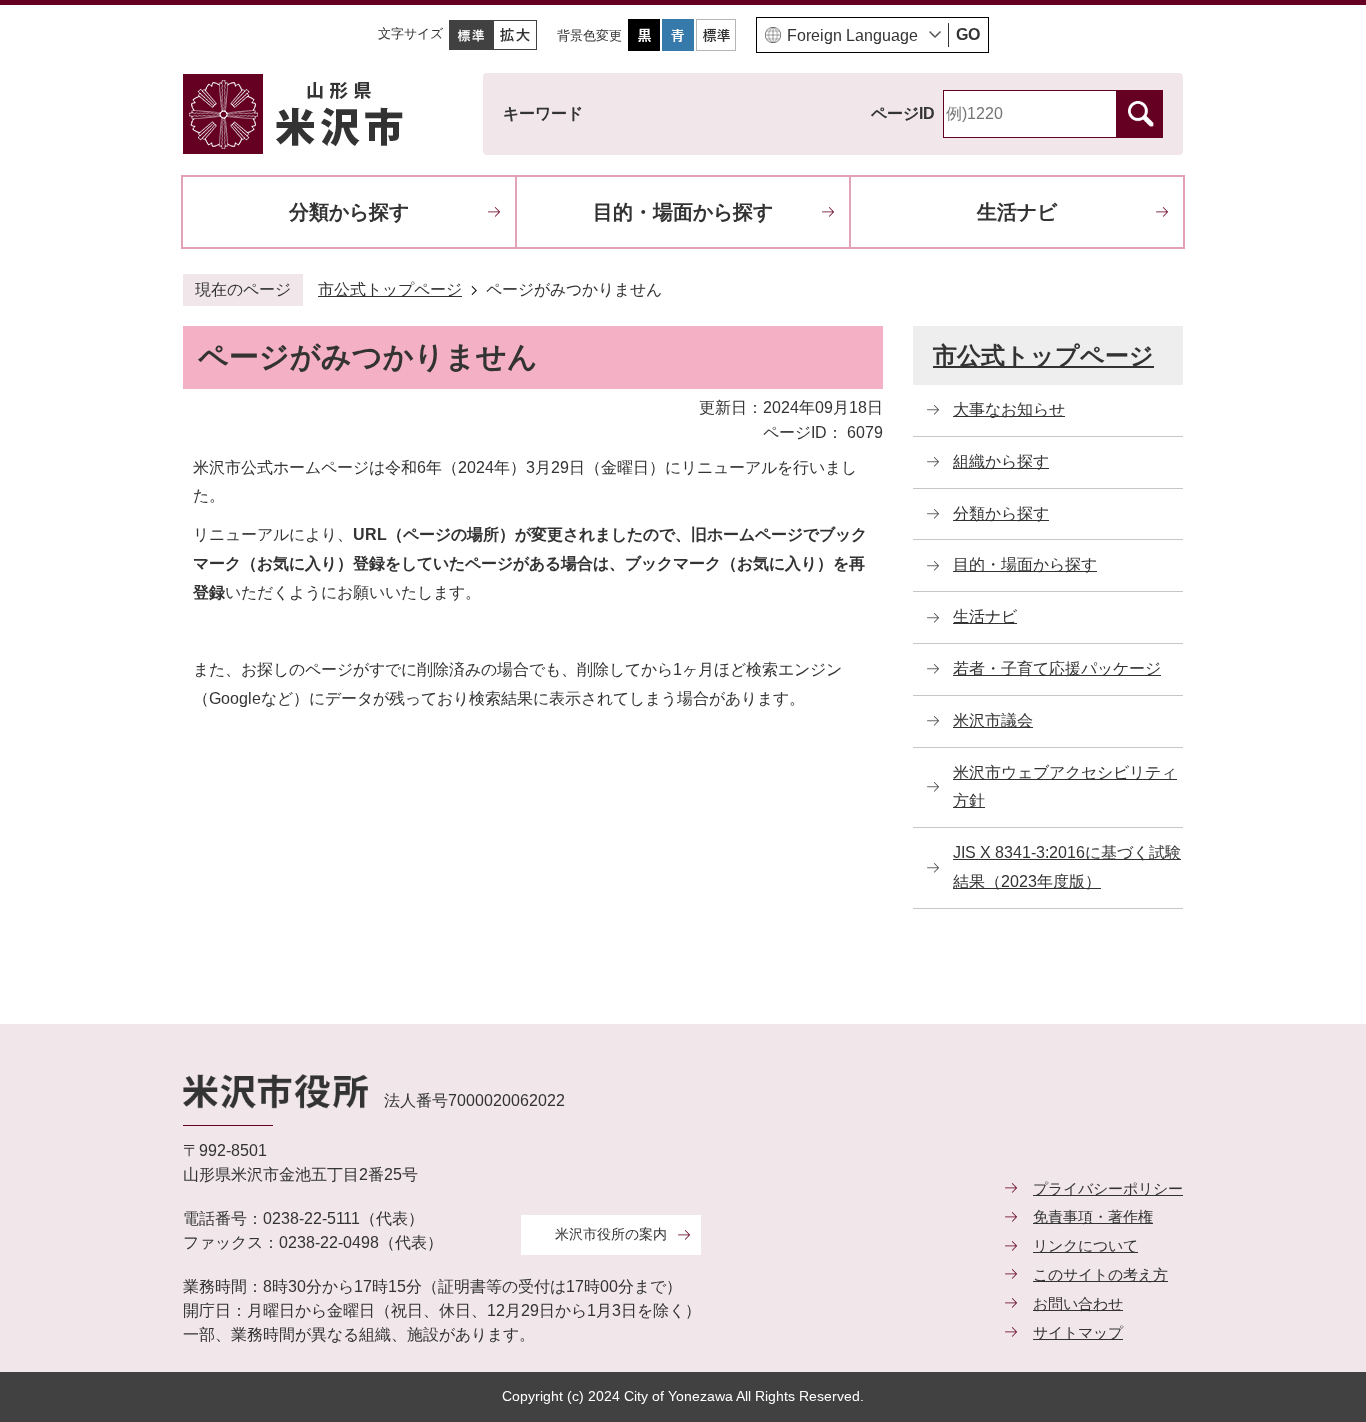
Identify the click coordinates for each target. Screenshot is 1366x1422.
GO (968, 34)
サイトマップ (1078, 1332)
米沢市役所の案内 (611, 1234)
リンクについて (1085, 1245)
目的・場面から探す (683, 212)
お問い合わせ (1078, 1303)
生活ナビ (1017, 212)
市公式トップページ (390, 289)
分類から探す (349, 212)
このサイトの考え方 (1100, 1274)
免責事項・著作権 (1093, 1216)
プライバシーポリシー (1108, 1188)
